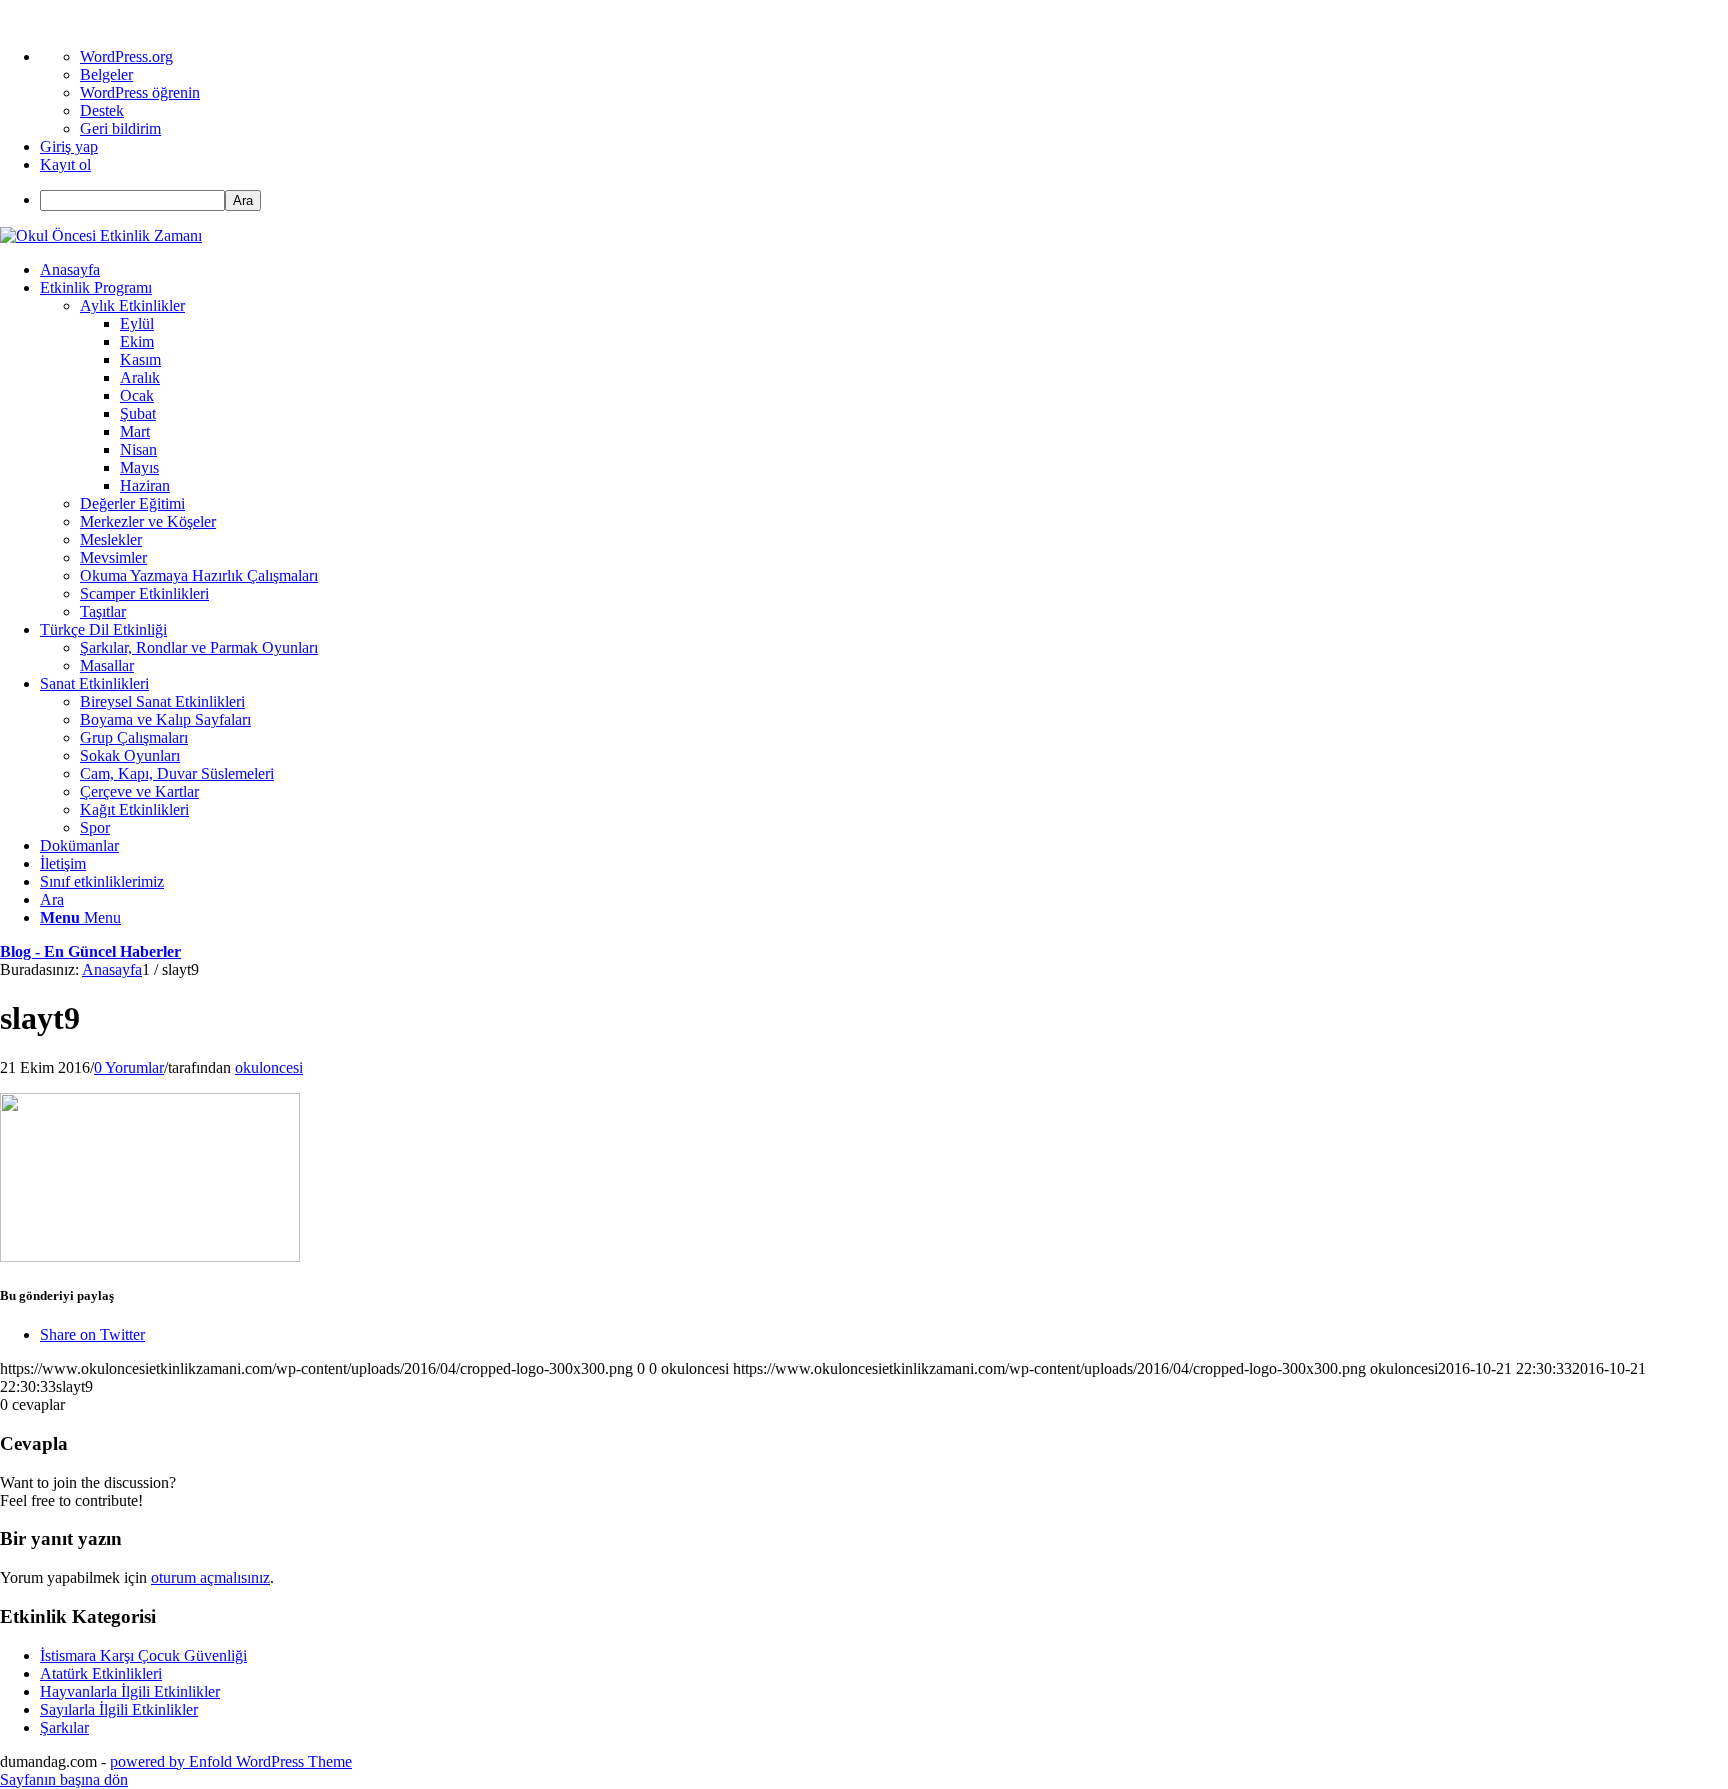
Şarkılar (64, 1727)
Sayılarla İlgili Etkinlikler (119, 1709)
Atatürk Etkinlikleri (101, 1673)
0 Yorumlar (129, 1067)
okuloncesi (269, 1067)
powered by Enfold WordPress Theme (231, 1761)
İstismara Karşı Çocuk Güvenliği (143, 1655)
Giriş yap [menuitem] (69, 146)
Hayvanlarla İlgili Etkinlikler (130, 1691)
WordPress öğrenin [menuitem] (140, 92)
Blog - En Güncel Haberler (90, 951)
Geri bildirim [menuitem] (120, 128)
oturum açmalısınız (210, 1577)
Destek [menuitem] (102, 110)
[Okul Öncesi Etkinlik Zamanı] (101, 235)
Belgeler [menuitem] (106, 74)
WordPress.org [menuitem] (126, 56)
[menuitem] (884, 200)
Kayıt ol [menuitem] (65, 164)
